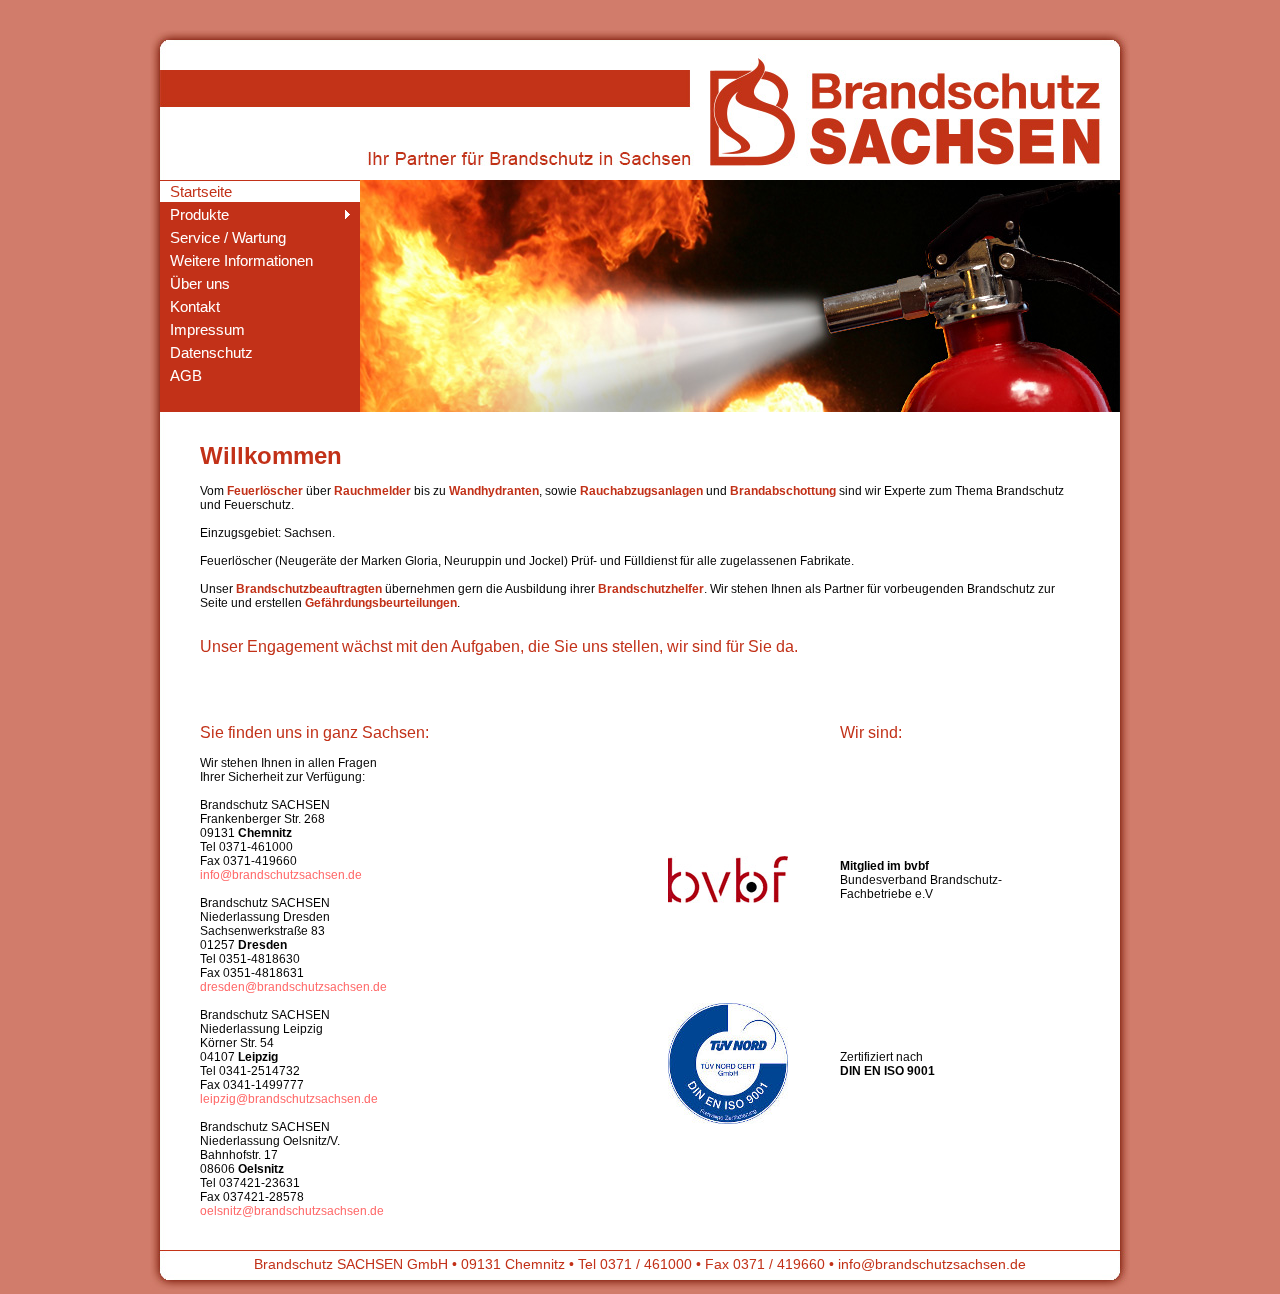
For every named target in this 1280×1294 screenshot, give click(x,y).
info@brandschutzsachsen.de (281, 875)
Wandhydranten (494, 491)
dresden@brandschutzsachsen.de (293, 987)
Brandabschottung (783, 491)
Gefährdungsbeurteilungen (381, 603)
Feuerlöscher (265, 491)
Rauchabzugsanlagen (641, 491)
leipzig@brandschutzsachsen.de (289, 1099)
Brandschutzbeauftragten (309, 589)
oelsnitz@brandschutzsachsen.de (292, 1211)
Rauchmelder (372, 491)
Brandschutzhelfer (651, 589)
